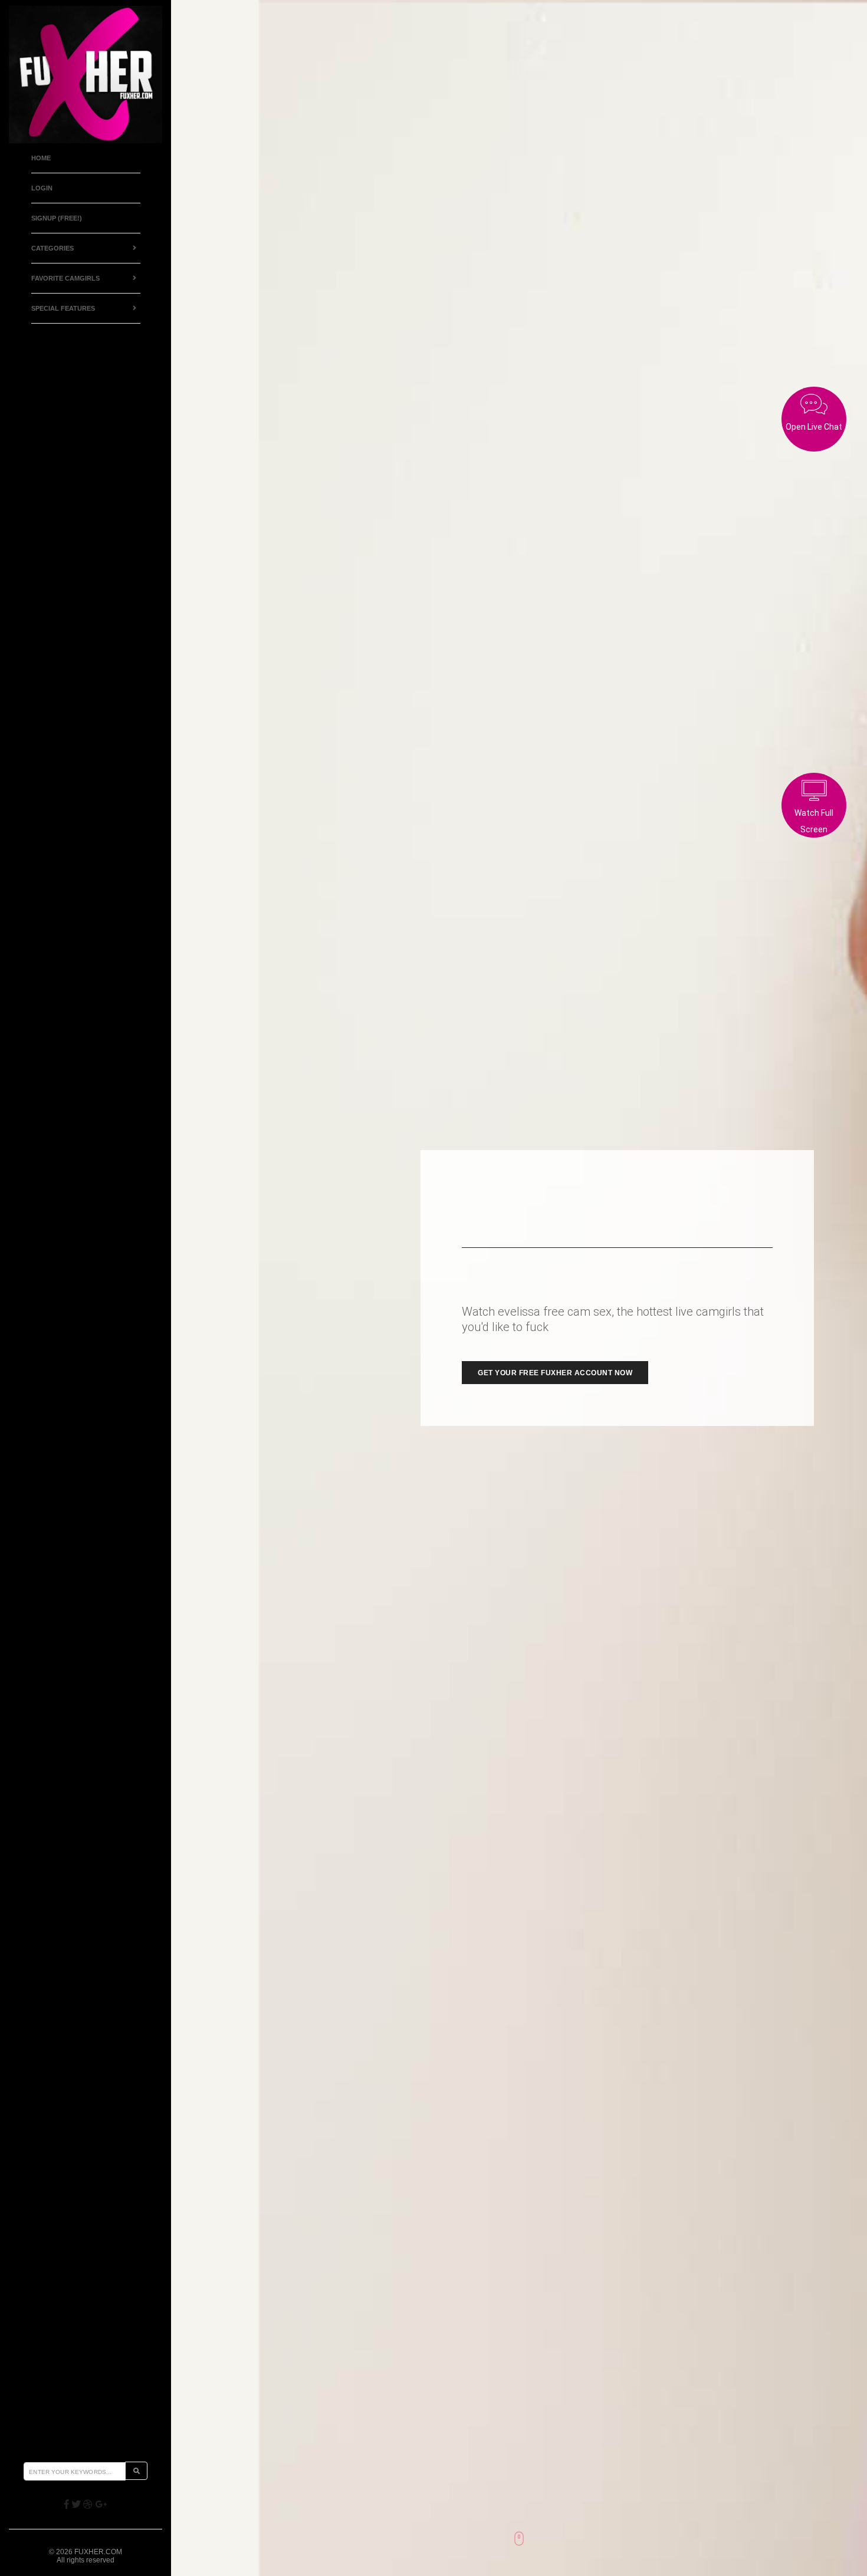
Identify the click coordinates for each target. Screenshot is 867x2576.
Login (42, 188)
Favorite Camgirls (65, 278)
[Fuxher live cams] (86, 75)
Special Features (63, 308)
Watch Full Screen (814, 821)
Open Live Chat (814, 427)
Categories (52, 248)
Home (41, 158)
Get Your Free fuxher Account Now (555, 1373)
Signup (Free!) (57, 218)
